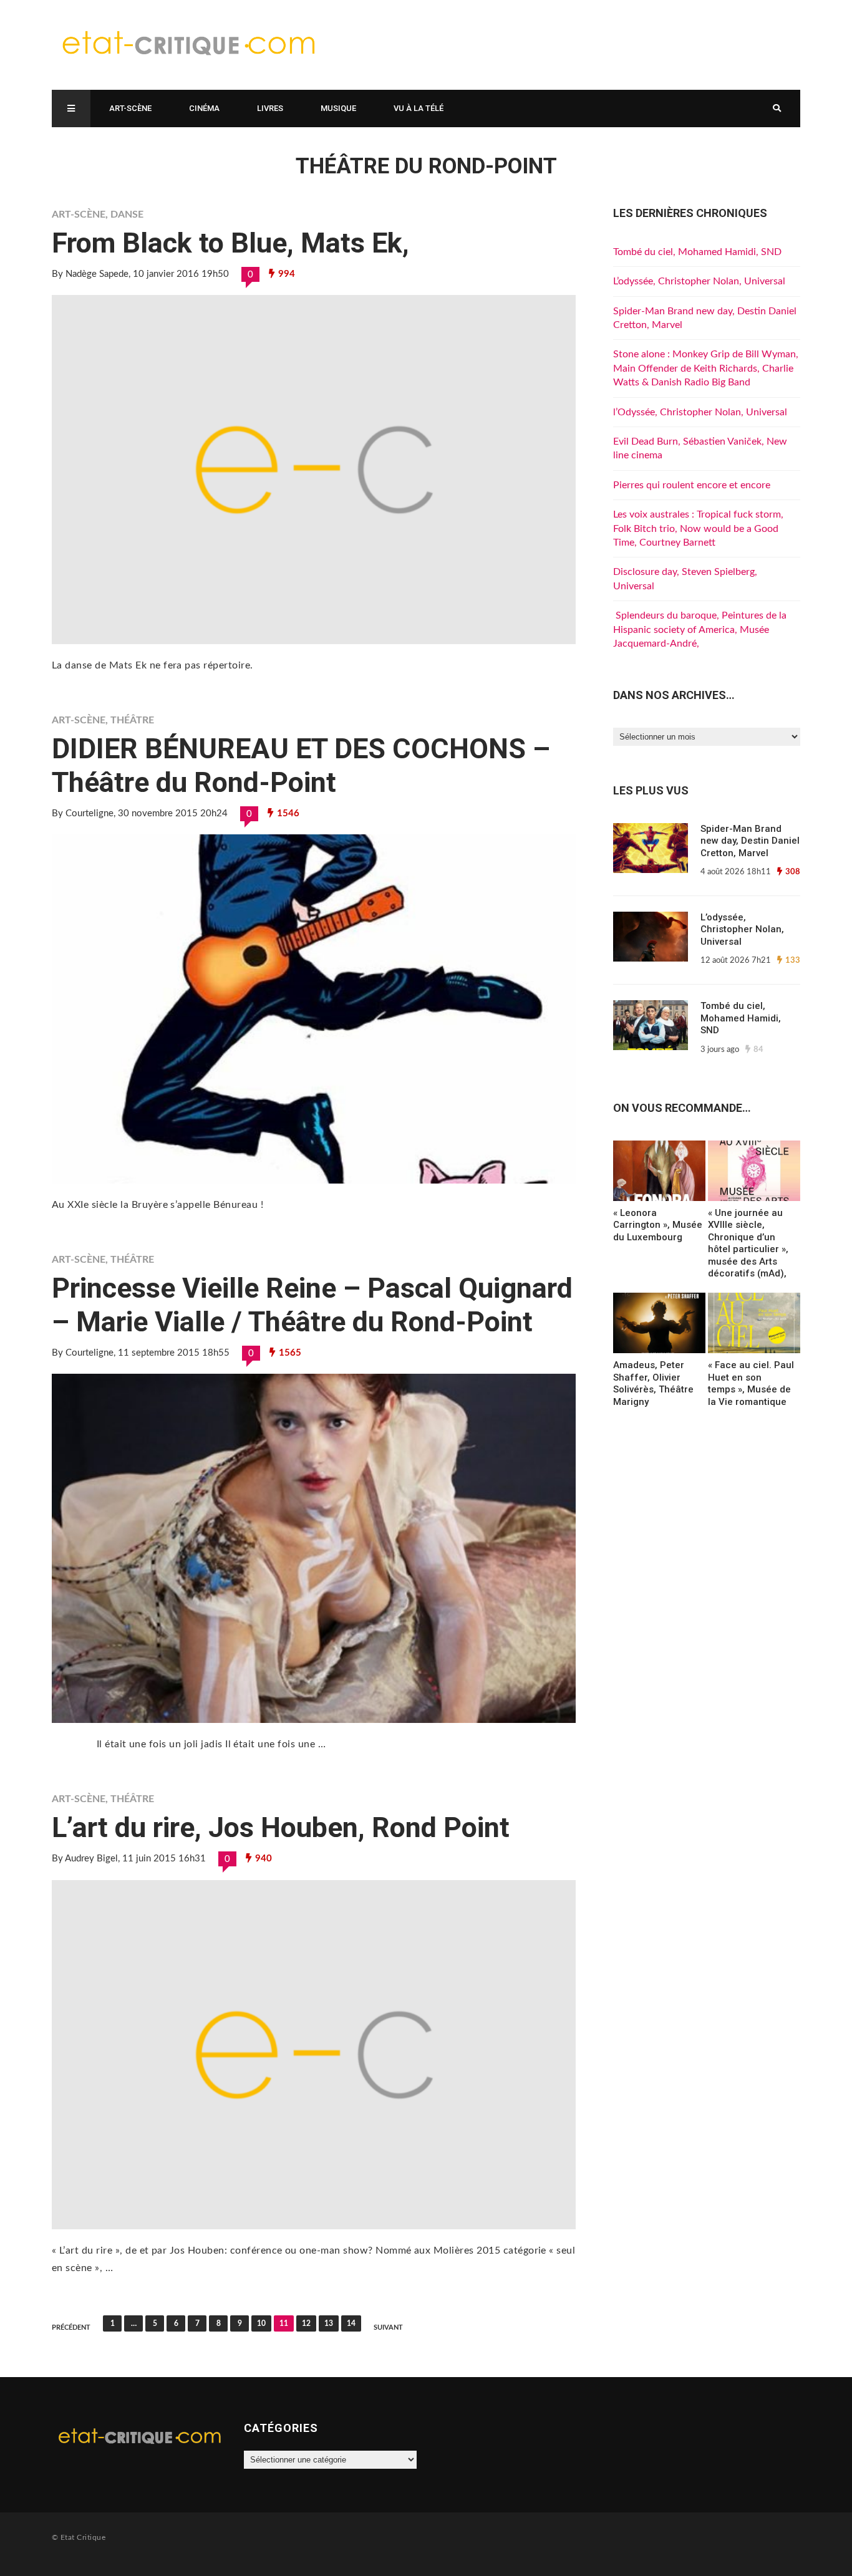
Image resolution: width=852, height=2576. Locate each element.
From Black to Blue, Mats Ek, (230, 243)
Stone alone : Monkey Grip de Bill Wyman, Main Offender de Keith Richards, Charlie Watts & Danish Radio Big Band (706, 368)
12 (306, 2323)
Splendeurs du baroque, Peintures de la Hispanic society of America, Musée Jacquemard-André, (700, 630)
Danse (127, 215)
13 (329, 2323)
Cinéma (204, 108)
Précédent (71, 2328)
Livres (270, 108)
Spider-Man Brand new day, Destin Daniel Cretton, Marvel (750, 841)
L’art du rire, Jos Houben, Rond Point (281, 1827)
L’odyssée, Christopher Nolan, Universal (699, 281)
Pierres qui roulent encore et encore (692, 485)
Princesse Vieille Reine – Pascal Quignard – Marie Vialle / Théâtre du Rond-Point (312, 1305)
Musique (338, 108)
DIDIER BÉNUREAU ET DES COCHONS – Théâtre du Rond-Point (301, 765)
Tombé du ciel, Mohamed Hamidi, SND (697, 252)
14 (351, 2323)
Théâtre (132, 720)
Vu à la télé (419, 108)
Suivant (388, 2328)
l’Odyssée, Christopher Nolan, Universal (700, 412)
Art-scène (130, 108)
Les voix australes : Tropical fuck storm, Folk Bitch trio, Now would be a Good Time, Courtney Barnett (698, 528)
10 (261, 2323)
